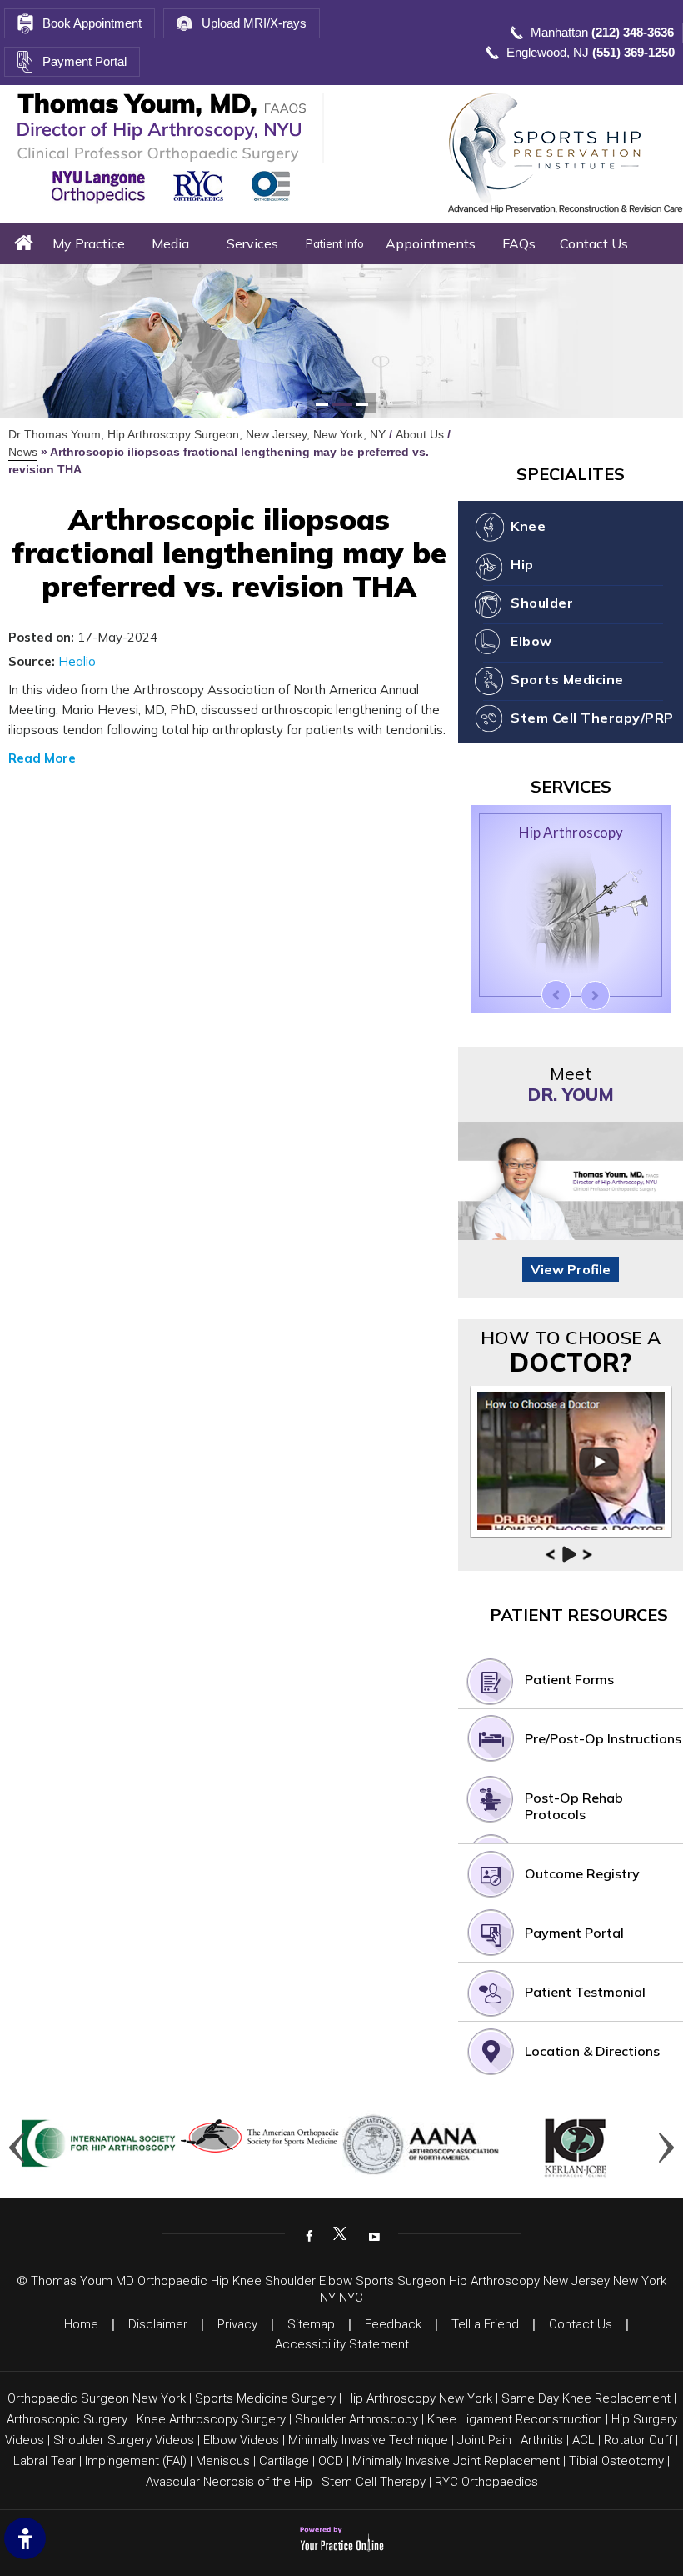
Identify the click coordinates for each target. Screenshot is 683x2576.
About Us (420, 434)
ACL (583, 2440)
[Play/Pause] (569, 1554)
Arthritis (542, 2440)
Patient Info (335, 243)
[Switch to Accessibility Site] (25, 2538)
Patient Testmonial (585, 1992)
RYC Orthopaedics (486, 2482)
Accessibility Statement (342, 2344)
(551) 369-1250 (633, 52)
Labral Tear (45, 2461)
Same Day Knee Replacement (586, 2398)
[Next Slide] (595, 995)
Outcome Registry (582, 1873)
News (23, 452)
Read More (42, 758)
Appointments (431, 243)
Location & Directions (592, 2051)
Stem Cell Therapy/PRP (592, 718)
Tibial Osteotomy (616, 2461)
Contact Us (594, 243)
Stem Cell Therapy (374, 2482)
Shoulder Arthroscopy (356, 2419)
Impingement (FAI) (136, 2461)
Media (170, 243)
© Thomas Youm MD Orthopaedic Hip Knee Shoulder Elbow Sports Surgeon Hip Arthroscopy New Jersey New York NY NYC (341, 2289)
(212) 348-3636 (633, 32)
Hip (522, 564)
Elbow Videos (241, 2440)
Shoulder (542, 603)
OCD (331, 2461)
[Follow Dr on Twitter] (340, 2235)
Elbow (531, 641)
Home (24, 243)
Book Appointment (92, 23)
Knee (528, 526)
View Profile (571, 1269)
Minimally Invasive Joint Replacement (456, 2461)
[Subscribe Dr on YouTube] (372, 2235)
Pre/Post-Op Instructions (603, 1738)
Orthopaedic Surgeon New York (97, 2398)
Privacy (237, 2324)
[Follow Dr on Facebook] (307, 2235)
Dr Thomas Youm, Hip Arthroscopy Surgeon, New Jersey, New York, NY (197, 434)
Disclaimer (158, 2324)
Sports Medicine (567, 679)
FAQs (519, 243)
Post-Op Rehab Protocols (574, 1806)
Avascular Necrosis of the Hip (229, 2482)
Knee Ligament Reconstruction (515, 2419)
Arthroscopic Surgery (67, 2419)
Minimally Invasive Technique (368, 2440)
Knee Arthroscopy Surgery (211, 2419)
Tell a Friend (485, 2324)
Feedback (393, 2324)
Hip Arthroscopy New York (419, 2398)
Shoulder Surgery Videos (124, 2440)
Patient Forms (569, 1679)
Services (252, 243)
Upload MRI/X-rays (254, 23)
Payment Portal (85, 61)
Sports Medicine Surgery (265, 2398)
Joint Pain (484, 2440)
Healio (77, 661)
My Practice (89, 243)
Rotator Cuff (638, 2440)
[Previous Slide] (556, 995)
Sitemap (311, 2324)
